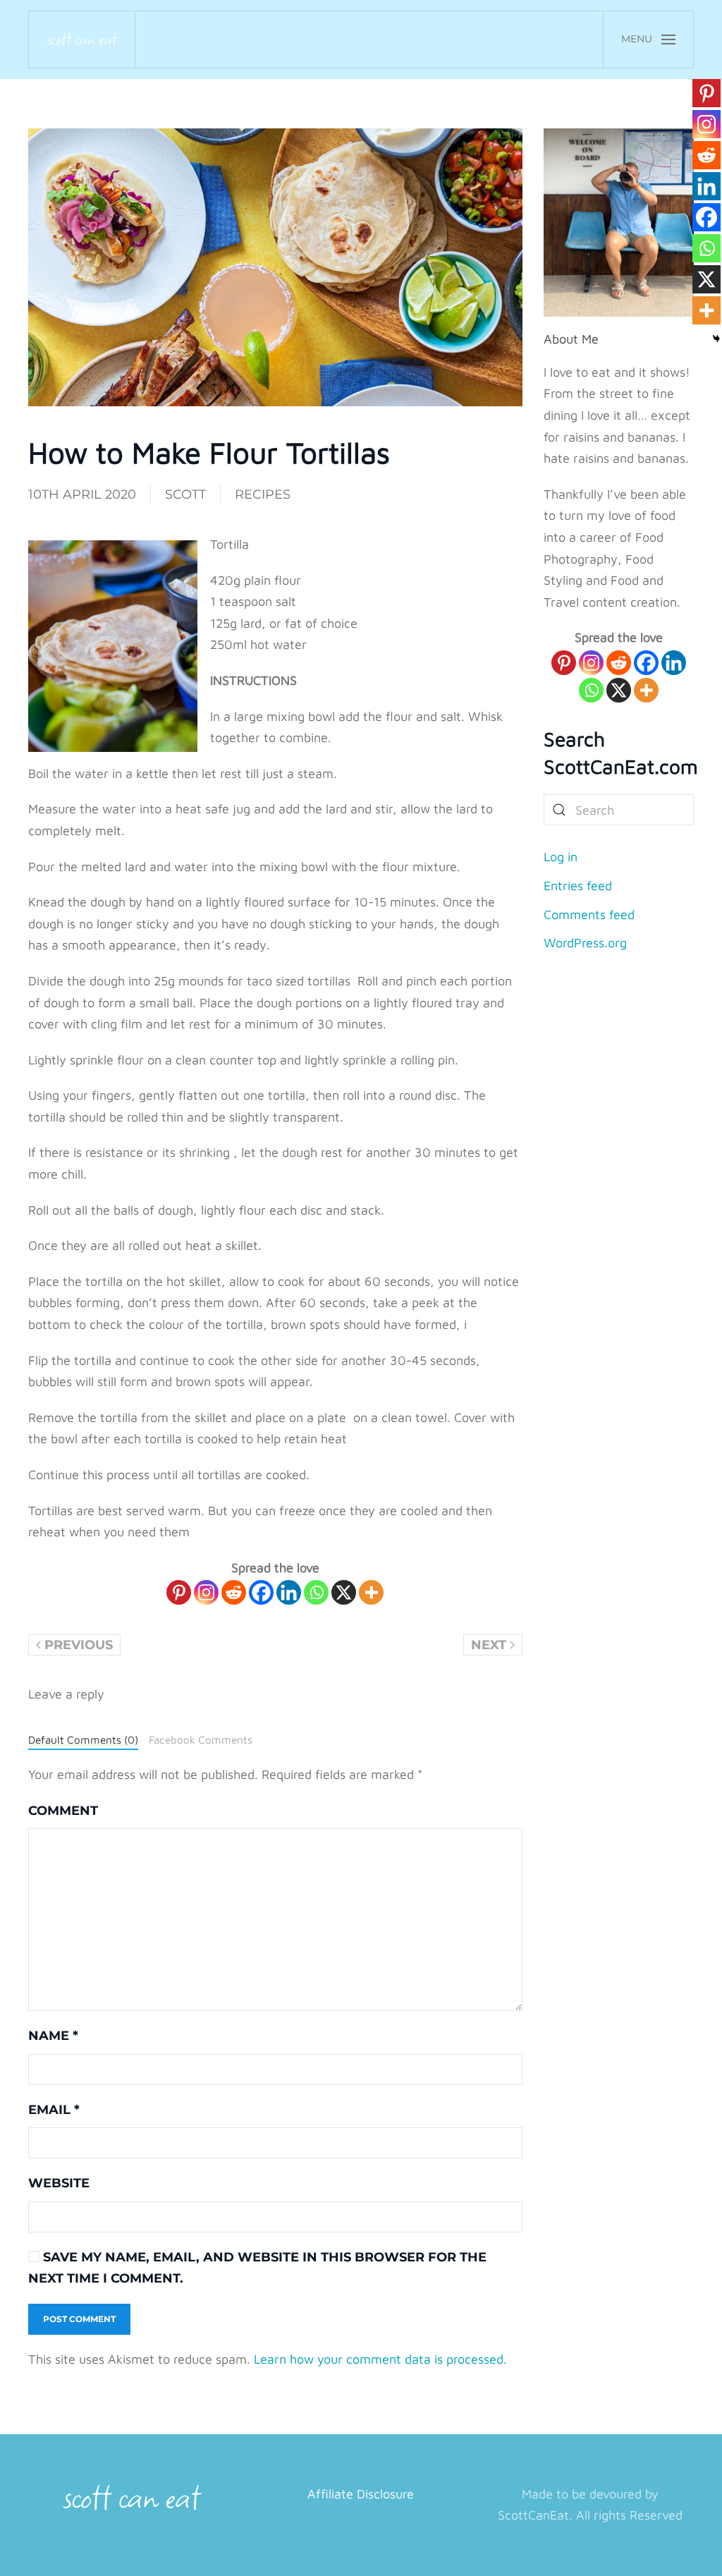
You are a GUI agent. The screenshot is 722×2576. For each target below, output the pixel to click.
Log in (561, 857)
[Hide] (716, 339)
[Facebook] (261, 1592)
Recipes (263, 494)
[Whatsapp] (316, 1592)
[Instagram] (206, 1592)
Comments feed (589, 915)
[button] (648, 40)
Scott (185, 494)
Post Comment (79, 2319)
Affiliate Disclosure (361, 2494)
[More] (371, 1592)
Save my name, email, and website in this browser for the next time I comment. (257, 2268)
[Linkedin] (289, 1592)
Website (59, 2183)
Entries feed (578, 886)
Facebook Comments (201, 1739)
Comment (63, 1811)
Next (489, 1645)
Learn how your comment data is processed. (380, 2359)
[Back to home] (82, 40)
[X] (344, 1592)
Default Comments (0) (83, 1739)
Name (53, 2036)
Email (54, 2110)
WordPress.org (585, 943)
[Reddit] (234, 1592)
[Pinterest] (179, 1592)
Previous (79, 1645)
